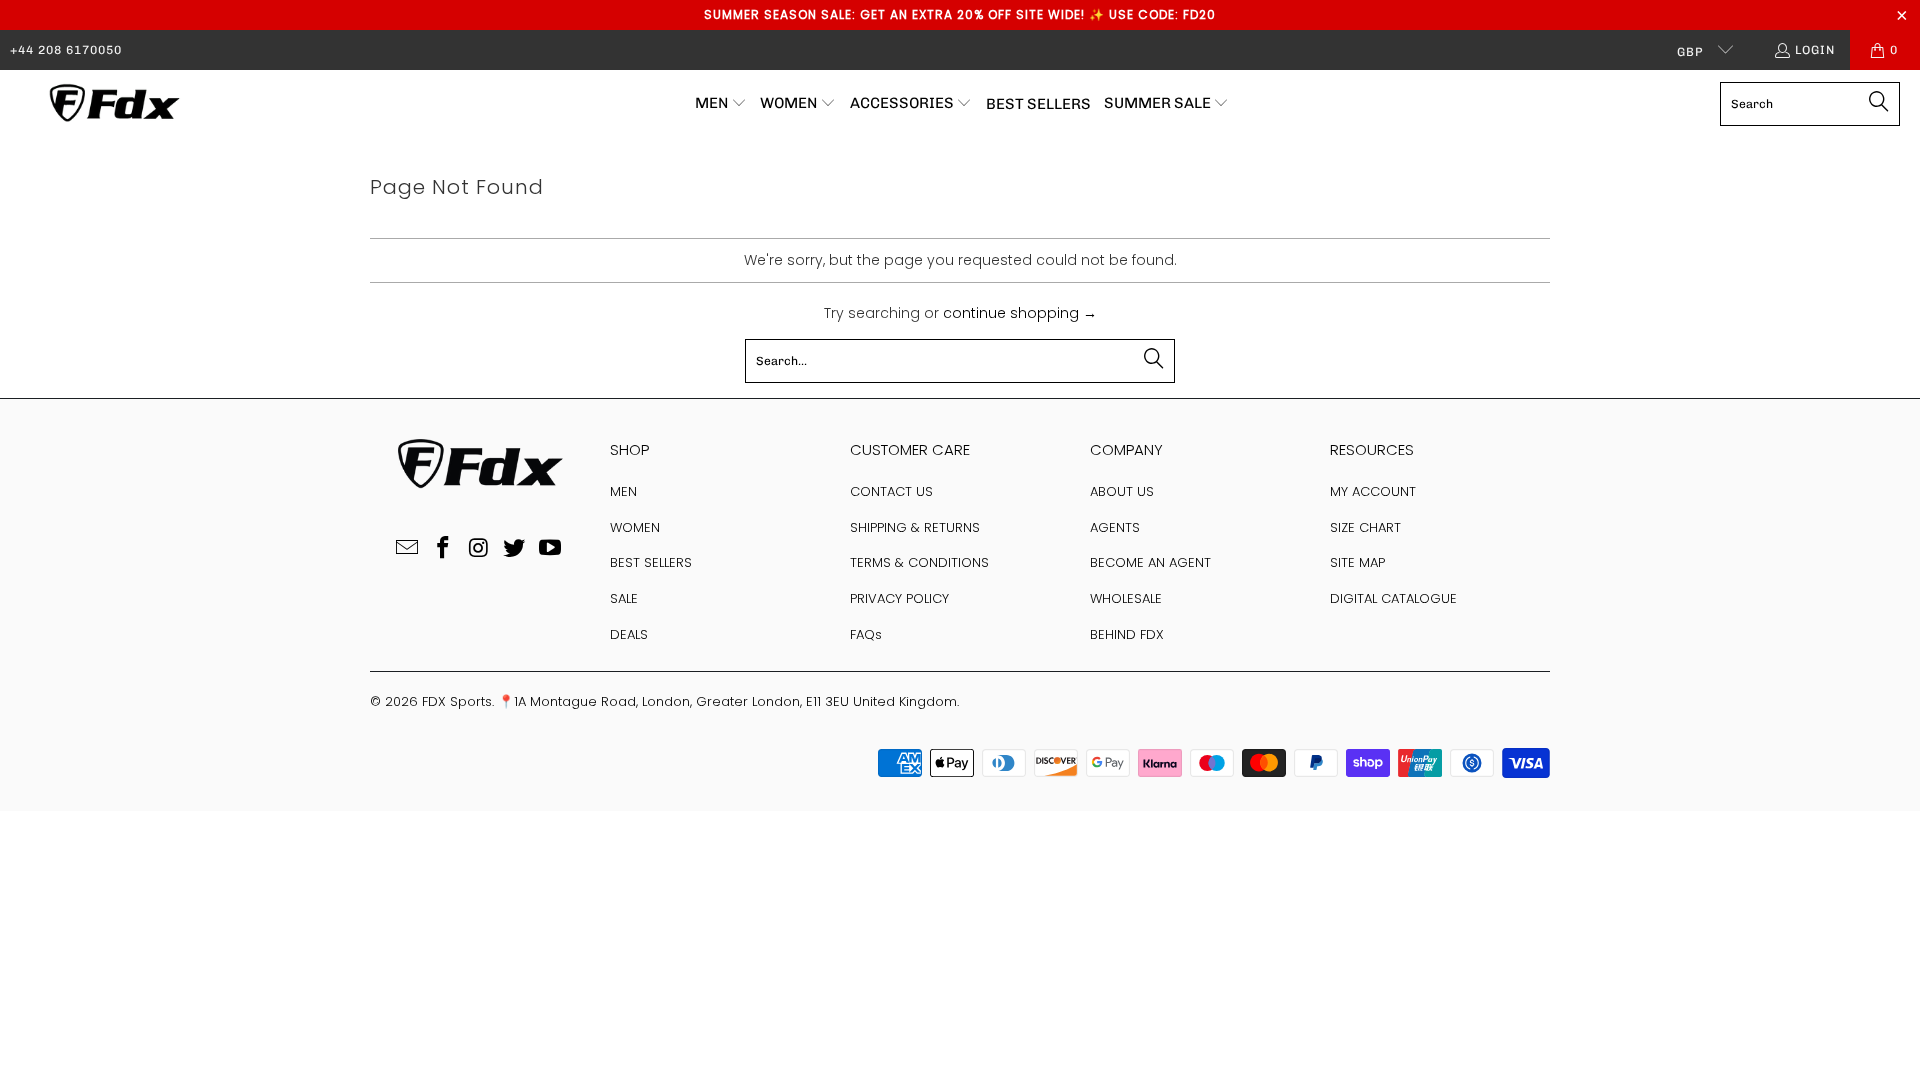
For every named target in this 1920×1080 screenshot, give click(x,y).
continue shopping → (1020, 313)
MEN (623, 491)
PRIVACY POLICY (899, 598)
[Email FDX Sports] (408, 549)
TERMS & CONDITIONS (919, 562)
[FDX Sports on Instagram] (479, 549)
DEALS (629, 634)
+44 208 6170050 (66, 50)
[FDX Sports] (112, 104)
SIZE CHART (1365, 527)
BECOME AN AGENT (1150, 562)
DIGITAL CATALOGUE (1393, 598)
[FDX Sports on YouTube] (551, 549)
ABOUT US (1122, 491)
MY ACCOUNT (1373, 491)
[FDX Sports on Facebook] (443, 549)
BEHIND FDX (1127, 634)
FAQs (866, 634)
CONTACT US (891, 491)
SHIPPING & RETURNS (915, 527)
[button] (721, 104)
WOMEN (635, 527)
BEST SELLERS (651, 562)
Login (1815, 50)
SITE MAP (1357, 562)
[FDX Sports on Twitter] (515, 549)
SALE (624, 598)
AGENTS (1115, 527)
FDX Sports (457, 701)
